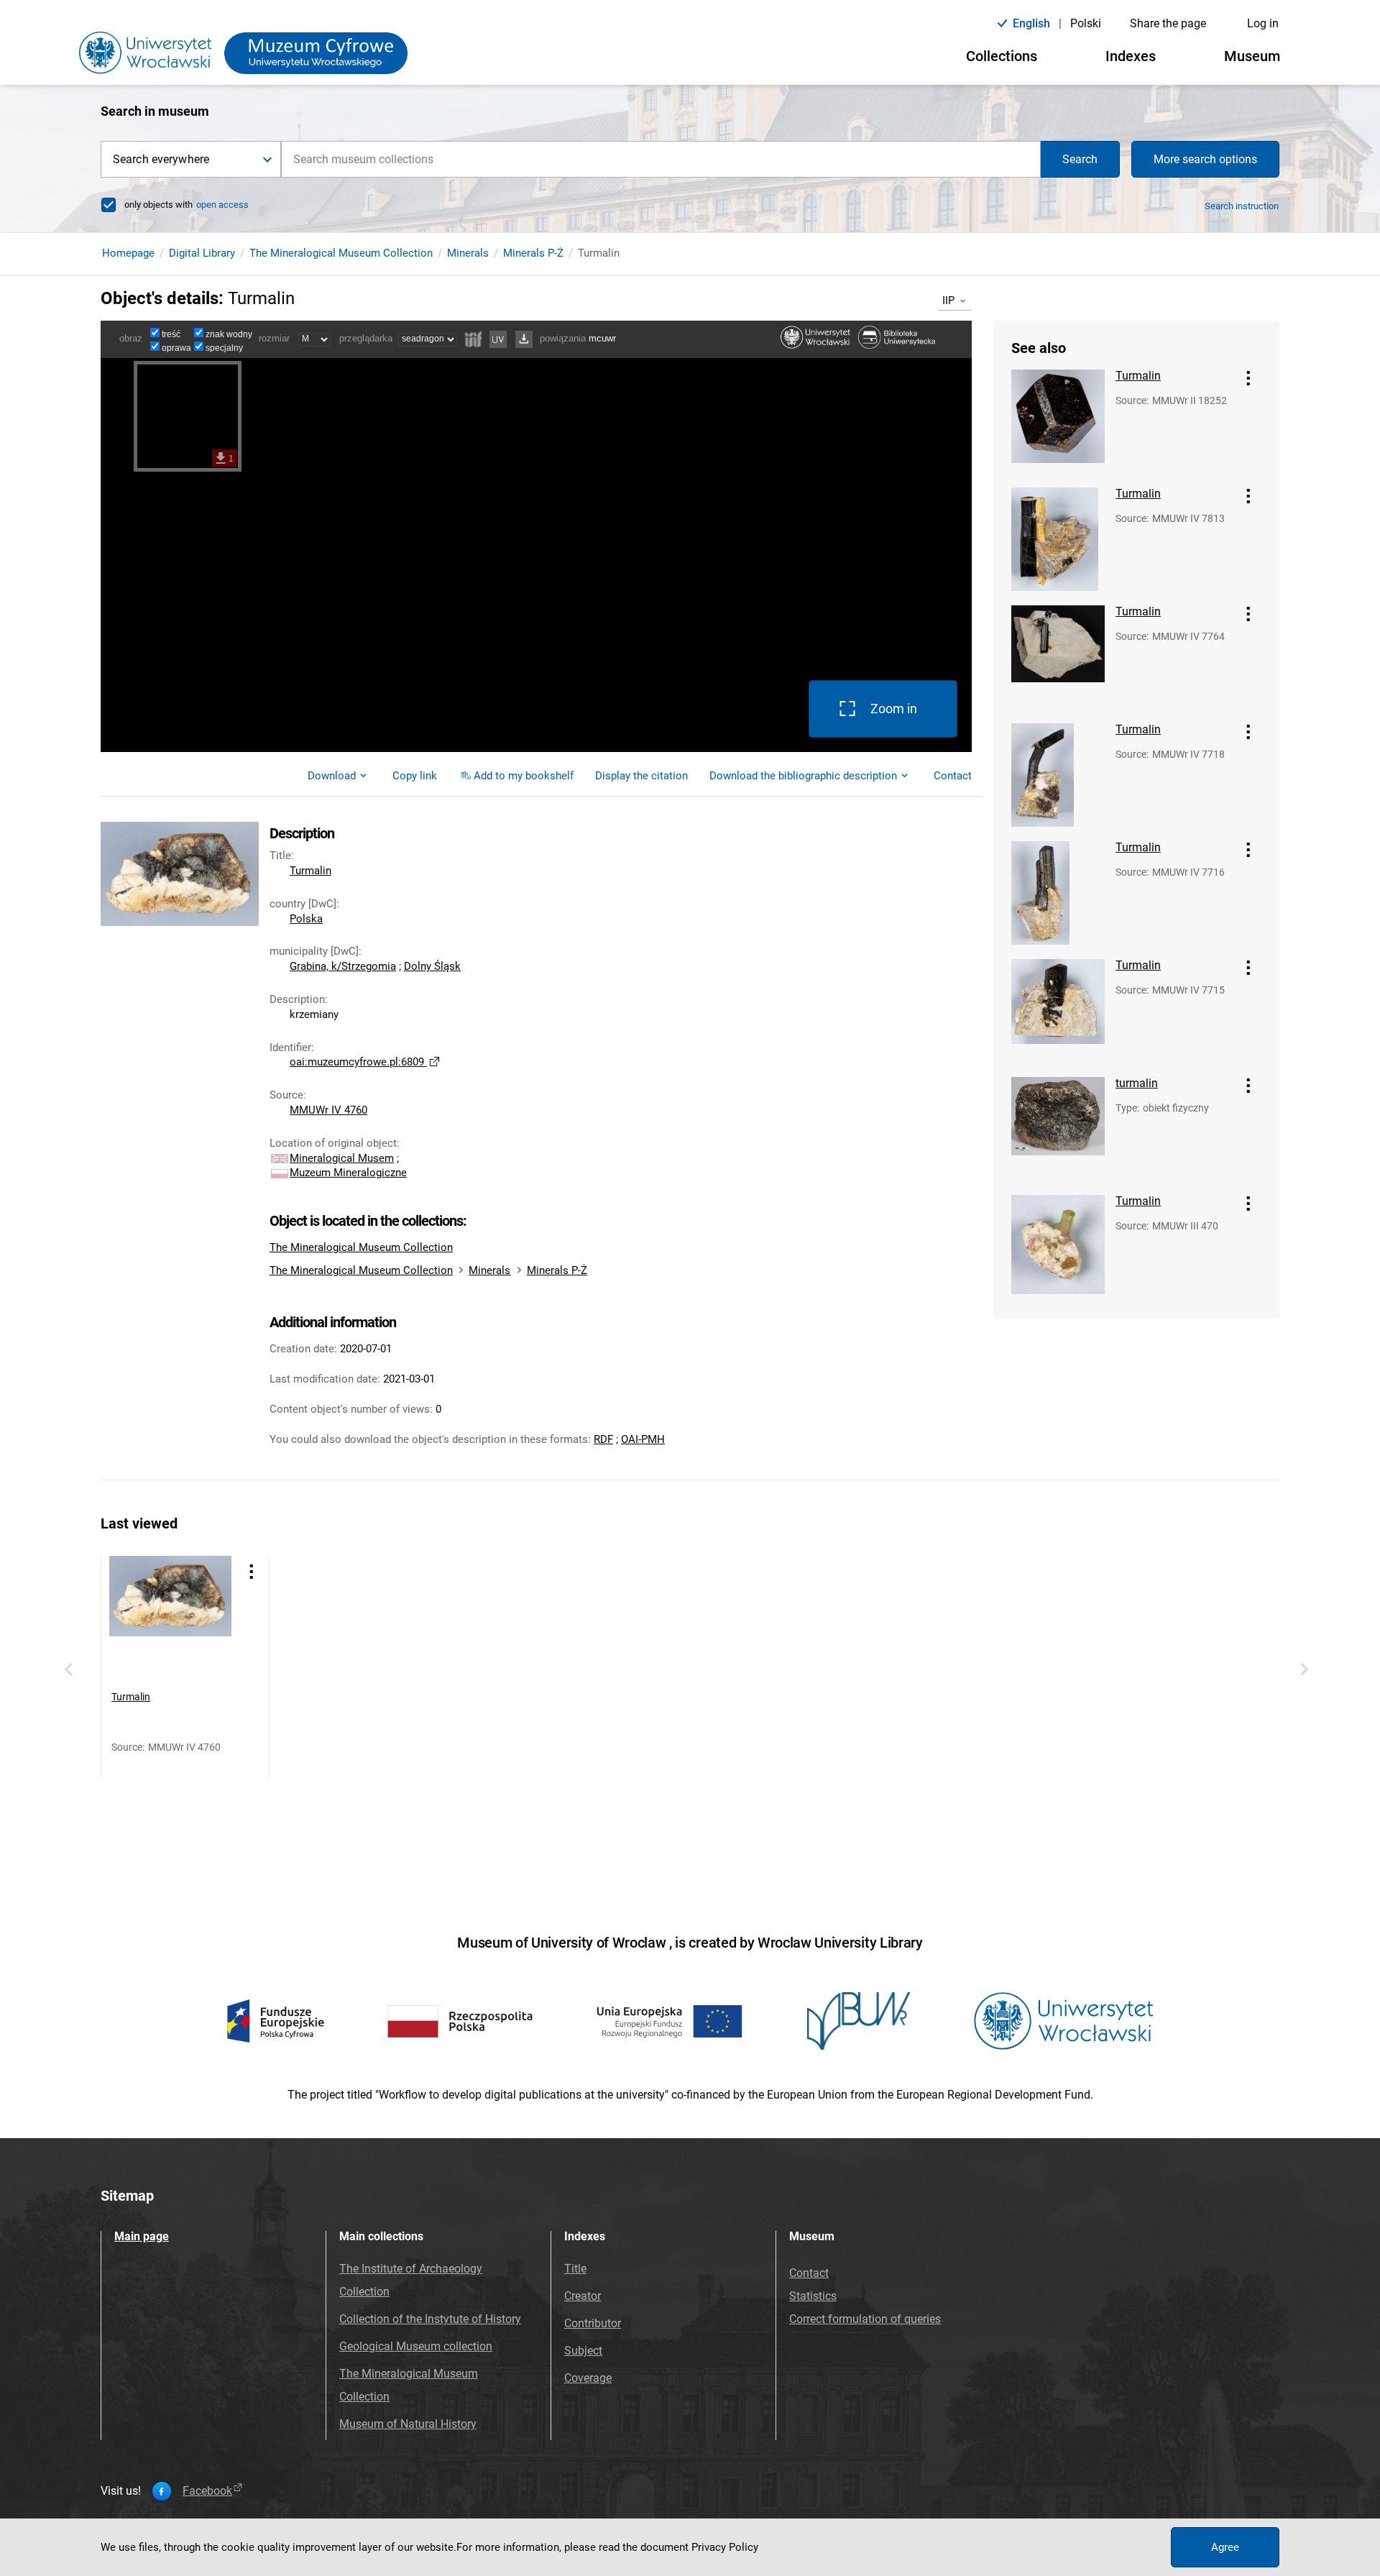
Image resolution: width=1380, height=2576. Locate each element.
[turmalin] (1058, 1129)
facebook (207, 2491)
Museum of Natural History (408, 2424)
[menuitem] (415, 776)
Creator (583, 2296)
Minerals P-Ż (533, 253)
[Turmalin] (1058, 421)
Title (575, 2269)
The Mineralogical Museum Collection (341, 253)
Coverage (588, 2378)
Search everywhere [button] (161, 159)
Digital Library (202, 253)
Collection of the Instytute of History (430, 2319)
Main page (142, 2236)
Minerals (468, 253)
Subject (583, 2351)
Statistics (813, 2296)
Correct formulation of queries (865, 2319)
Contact (809, 2273)
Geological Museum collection (416, 2346)
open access (222, 205)
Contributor (593, 2323)
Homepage (128, 253)
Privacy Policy (725, 2547)
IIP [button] (948, 301)
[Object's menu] (1248, 378)
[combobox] (661, 159)
